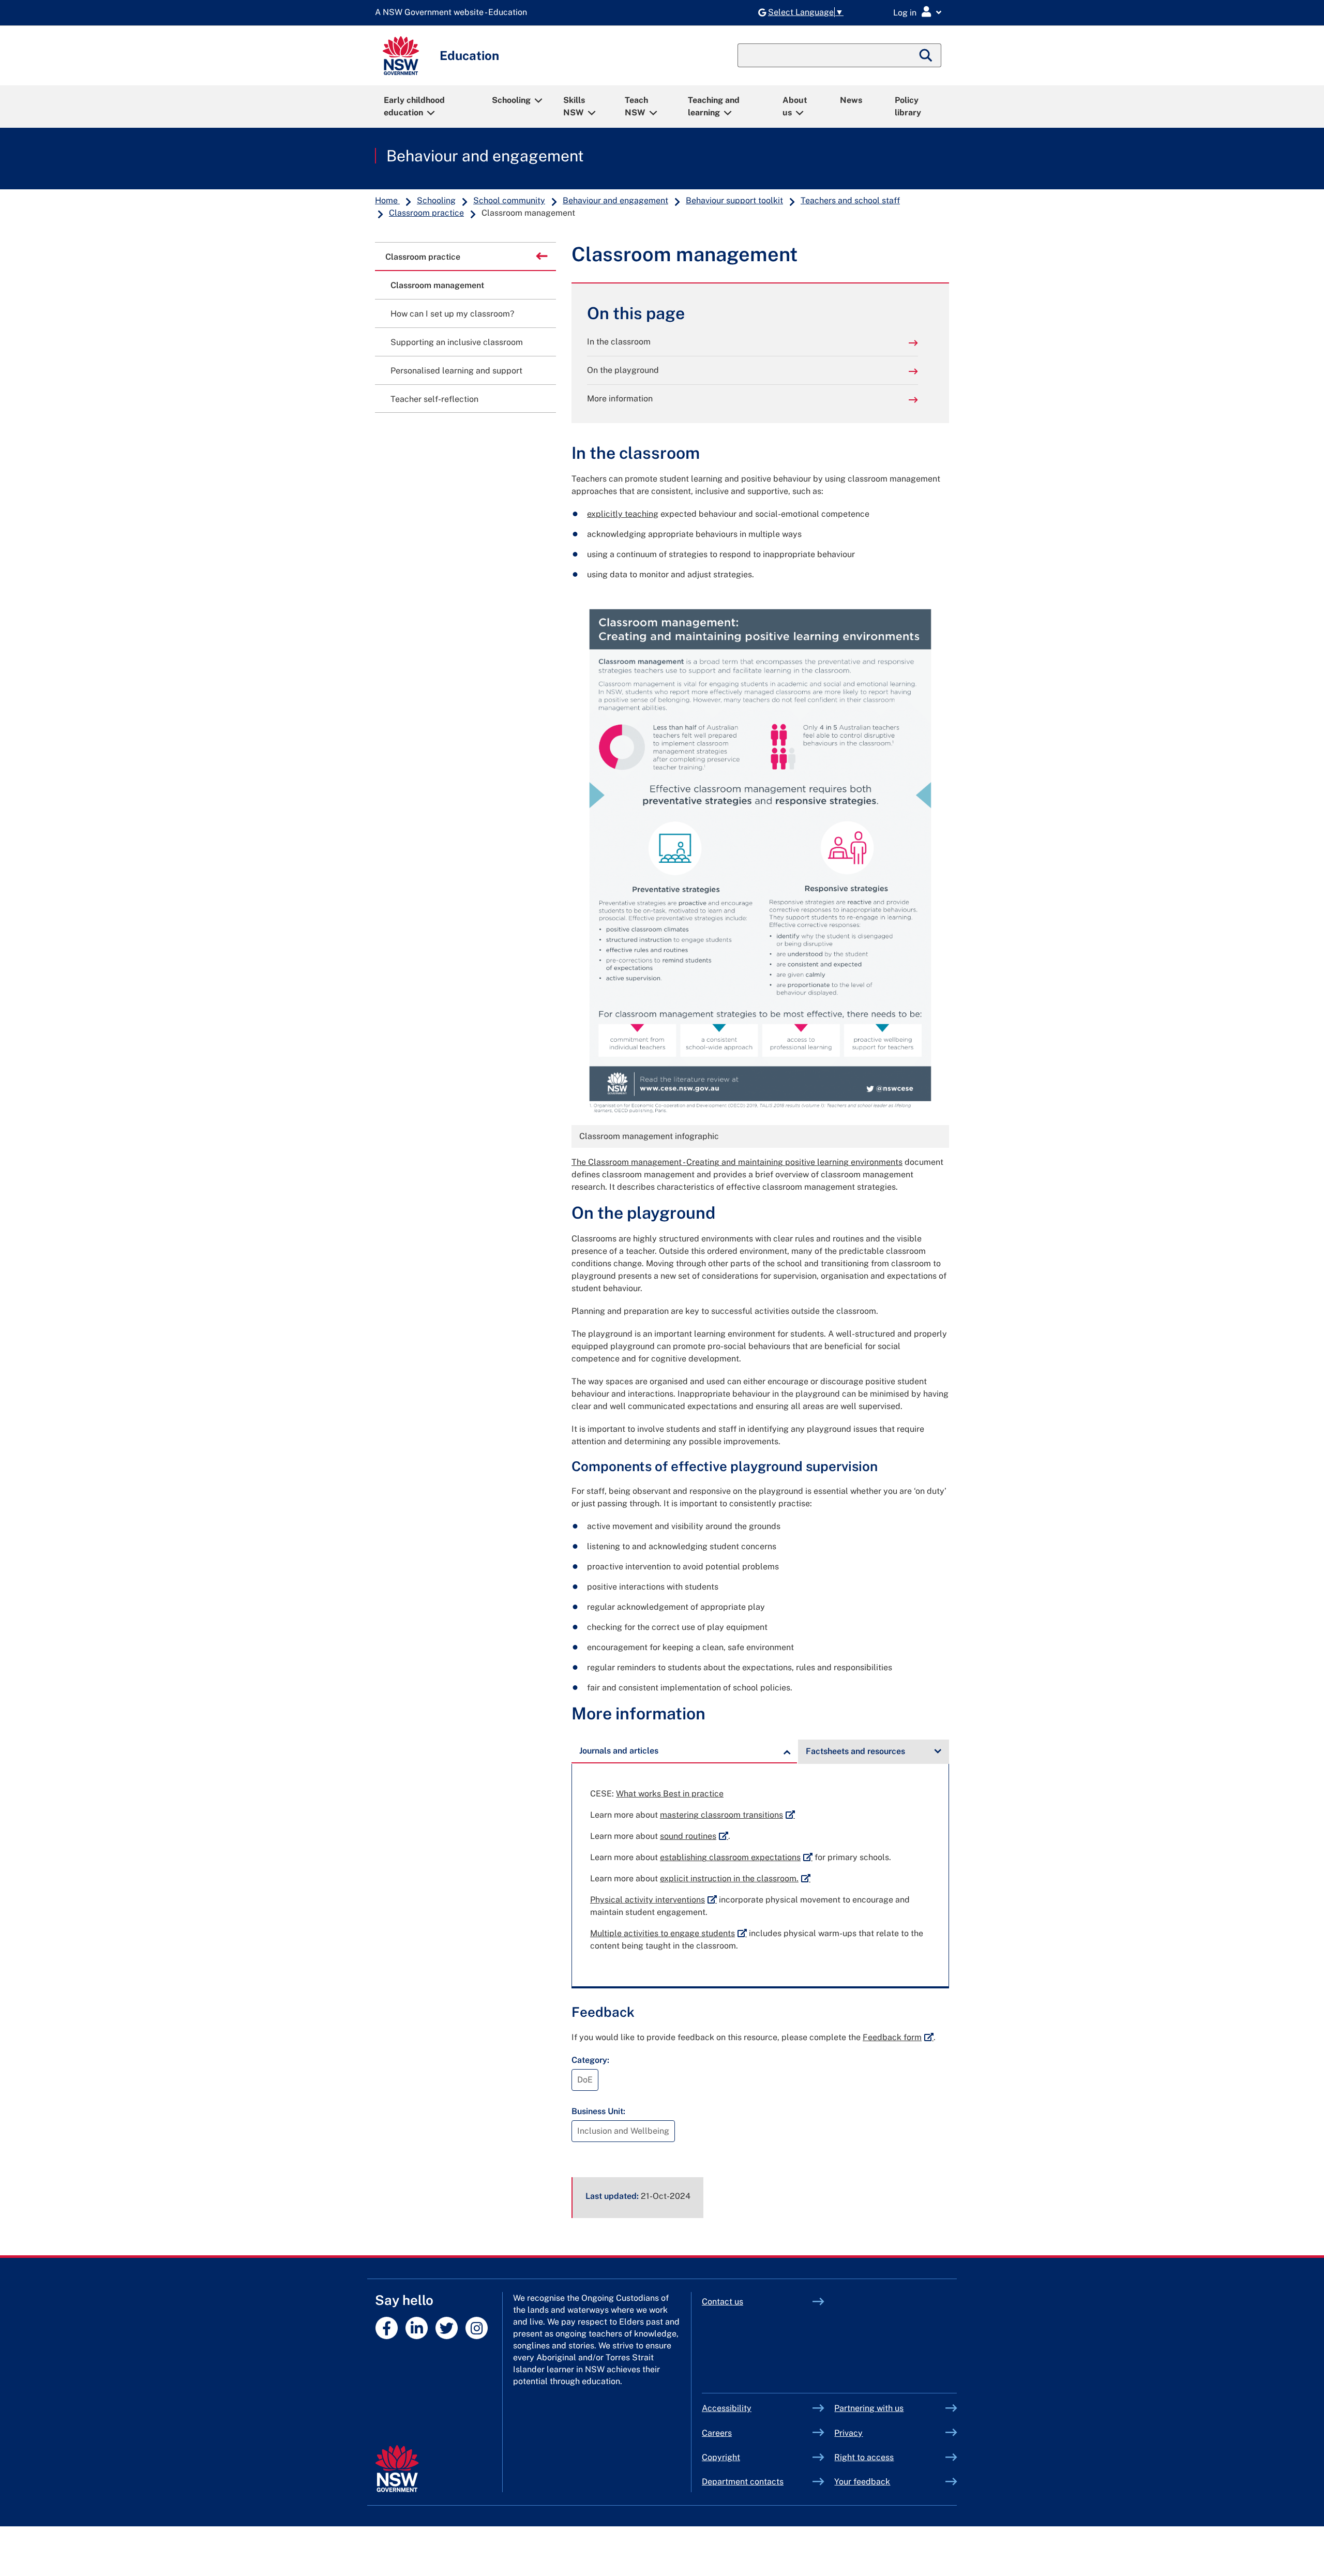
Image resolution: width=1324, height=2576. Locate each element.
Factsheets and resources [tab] (855, 1751)
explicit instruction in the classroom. (735, 1878)
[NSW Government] (397, 2469)
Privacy (848, 2433)
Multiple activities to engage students (668, 1933)
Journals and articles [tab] (619, 1751)
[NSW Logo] (401, 56)
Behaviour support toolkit (734, 200)
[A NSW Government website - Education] (454, 13)
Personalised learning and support (456, 371)
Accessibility (727, 2408)
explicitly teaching (623, 514)
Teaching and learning (714, 106)
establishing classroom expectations (736, 1857)
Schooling (511, 100)
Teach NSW (636, 106)
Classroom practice (426, 213)
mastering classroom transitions (727, 1815)
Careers (717, 2433)
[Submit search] (926, 55)
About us (795, 106)
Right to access (864, 2457)
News (851, 100)
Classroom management (437, 285)
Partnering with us (869, 2408)
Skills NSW (574, 106)
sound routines (694, 1836)
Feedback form (898, 2037)
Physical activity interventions (653, 1900)
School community (509, 200)
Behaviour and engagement (485, 156)
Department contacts (743, 2482)
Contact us (723, 2302)
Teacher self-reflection (434, 399)
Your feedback (862, 2482)
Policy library (908, 106)
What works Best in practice (670, 1794)
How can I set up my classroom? (452, 314)
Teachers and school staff (850, 200)
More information (620, 399)
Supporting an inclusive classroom (457, 342)
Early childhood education (414, 106)
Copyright (721, 2457)
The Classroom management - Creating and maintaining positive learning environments (737, 1162)
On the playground (623, 370)
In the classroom (619, 342)
